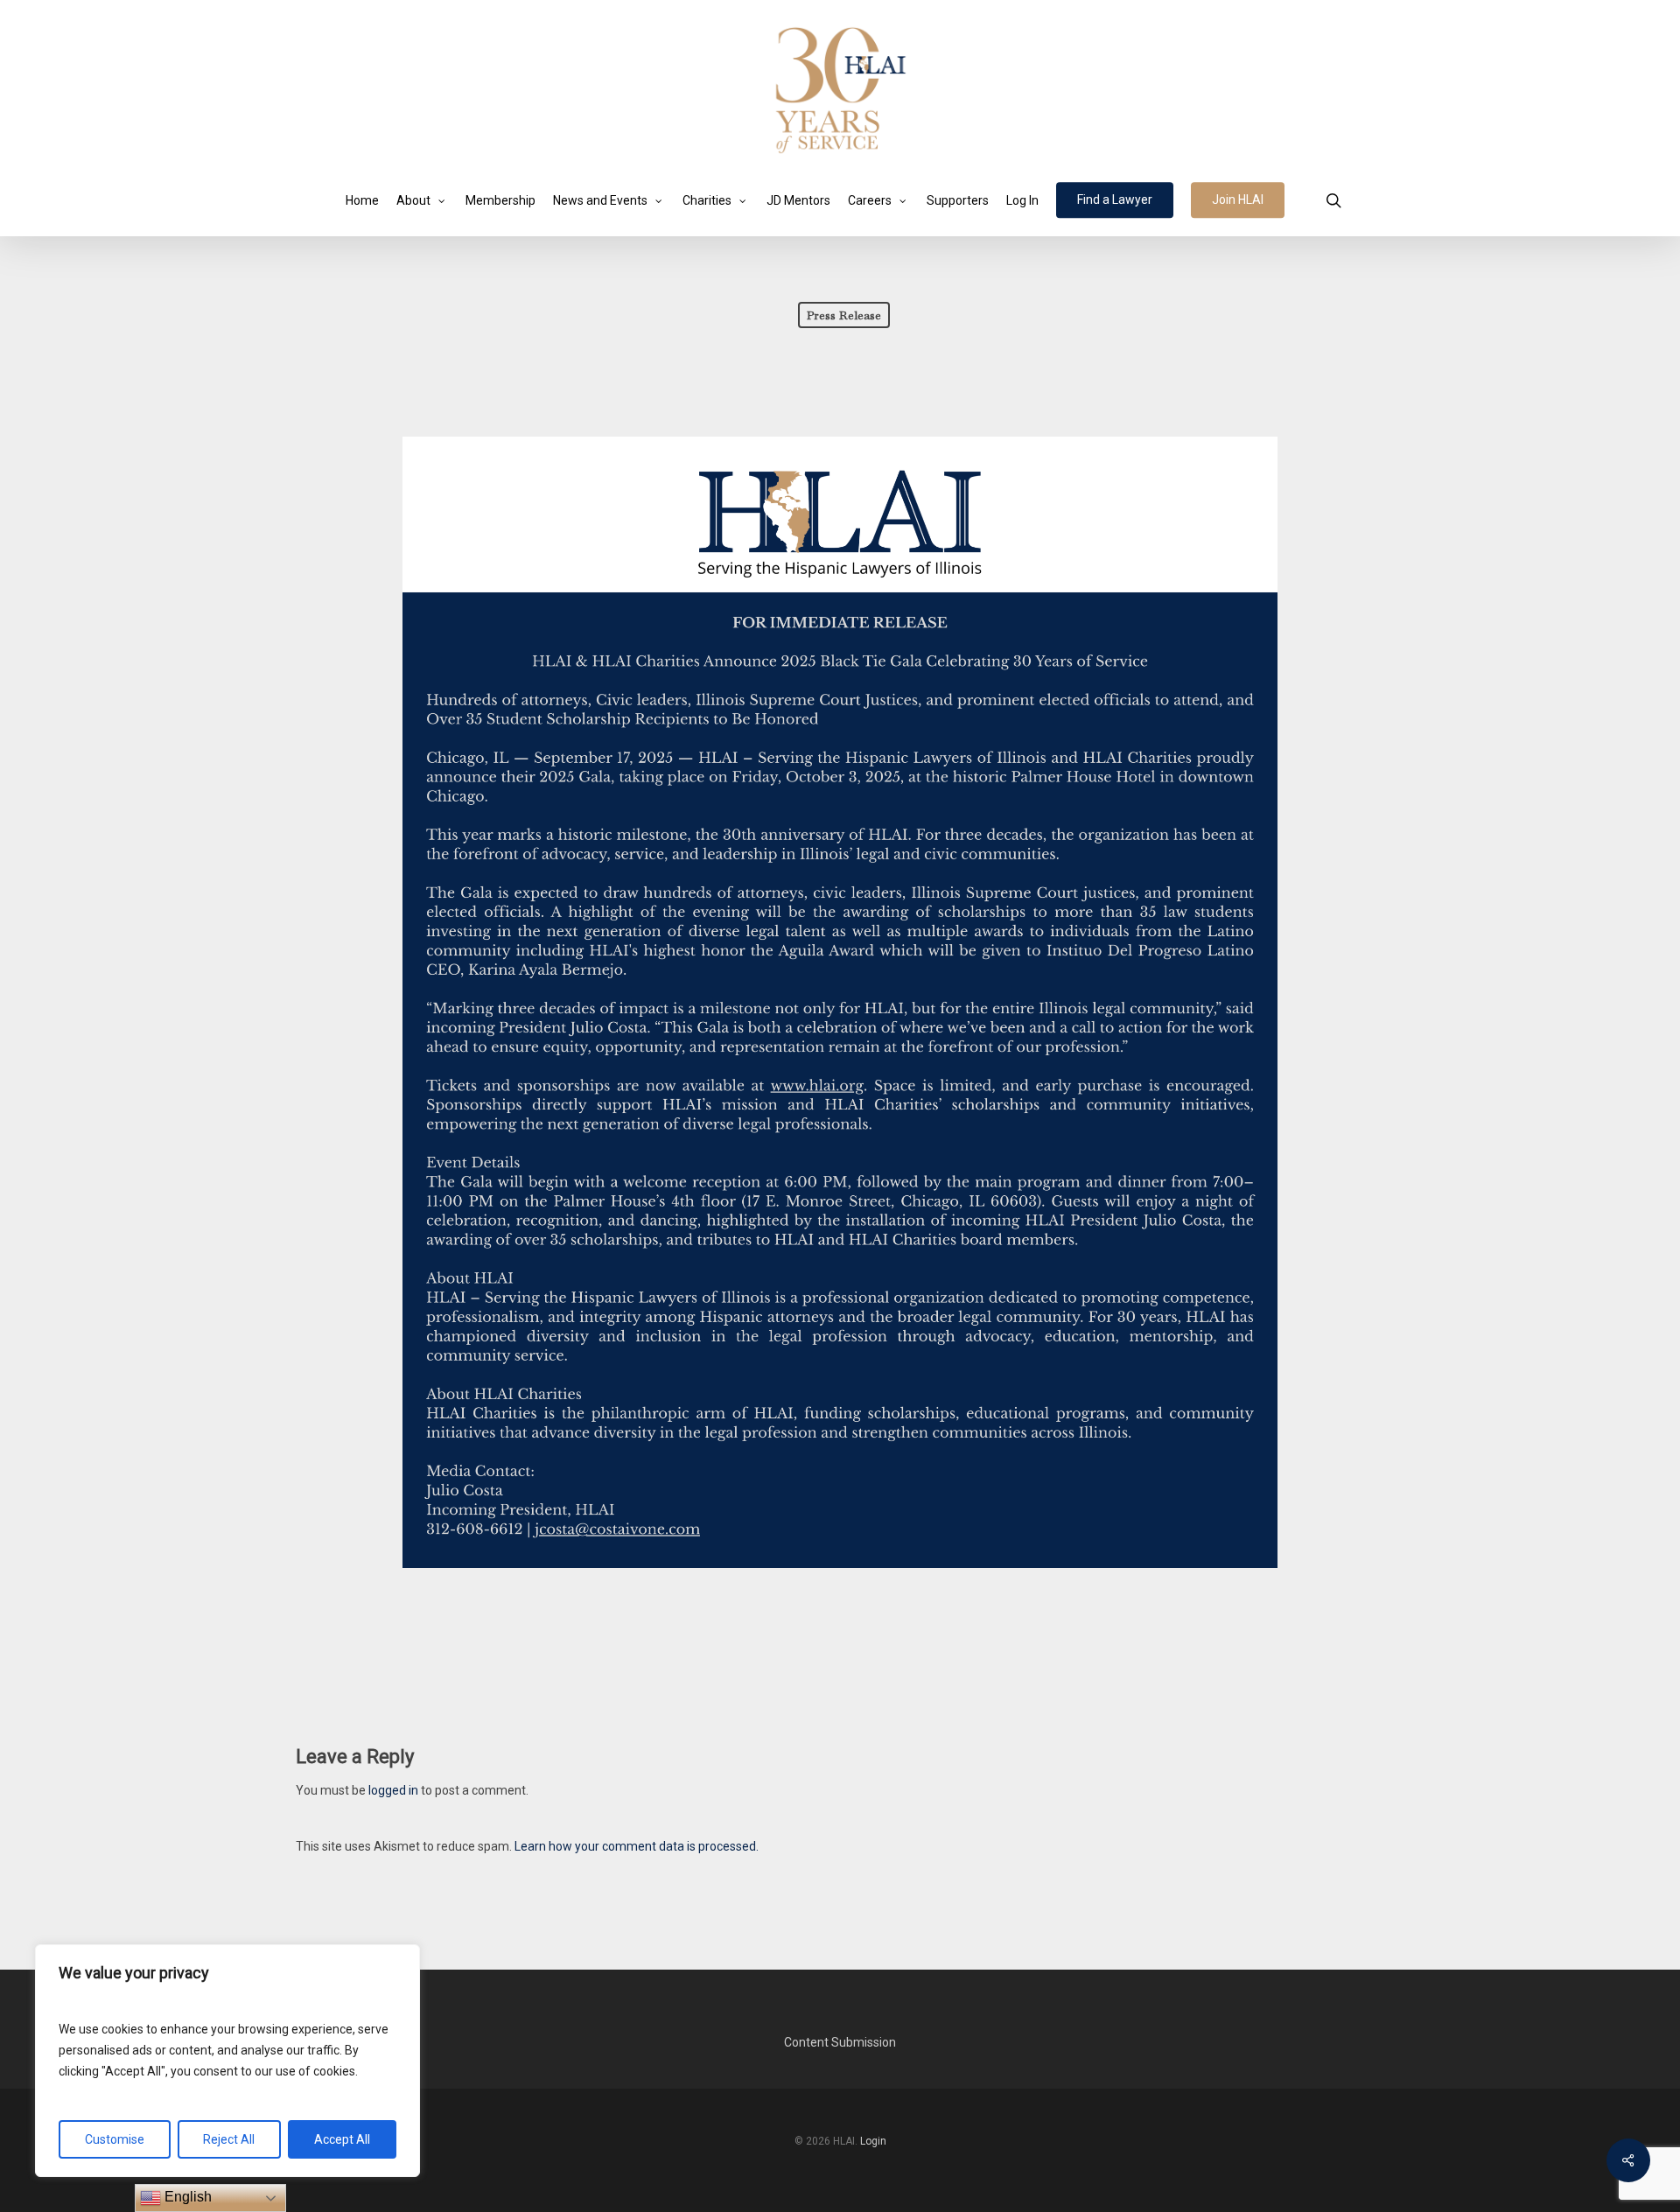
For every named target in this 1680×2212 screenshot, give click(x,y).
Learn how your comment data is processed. (637, 1846)
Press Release (844, 315)
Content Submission (840, 2042)
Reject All (229, 2139)
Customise (115, 2139)
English (186, 2197)
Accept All (342, 2139)
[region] (227, 2061)
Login (873, 2141)
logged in (393, 1790)
